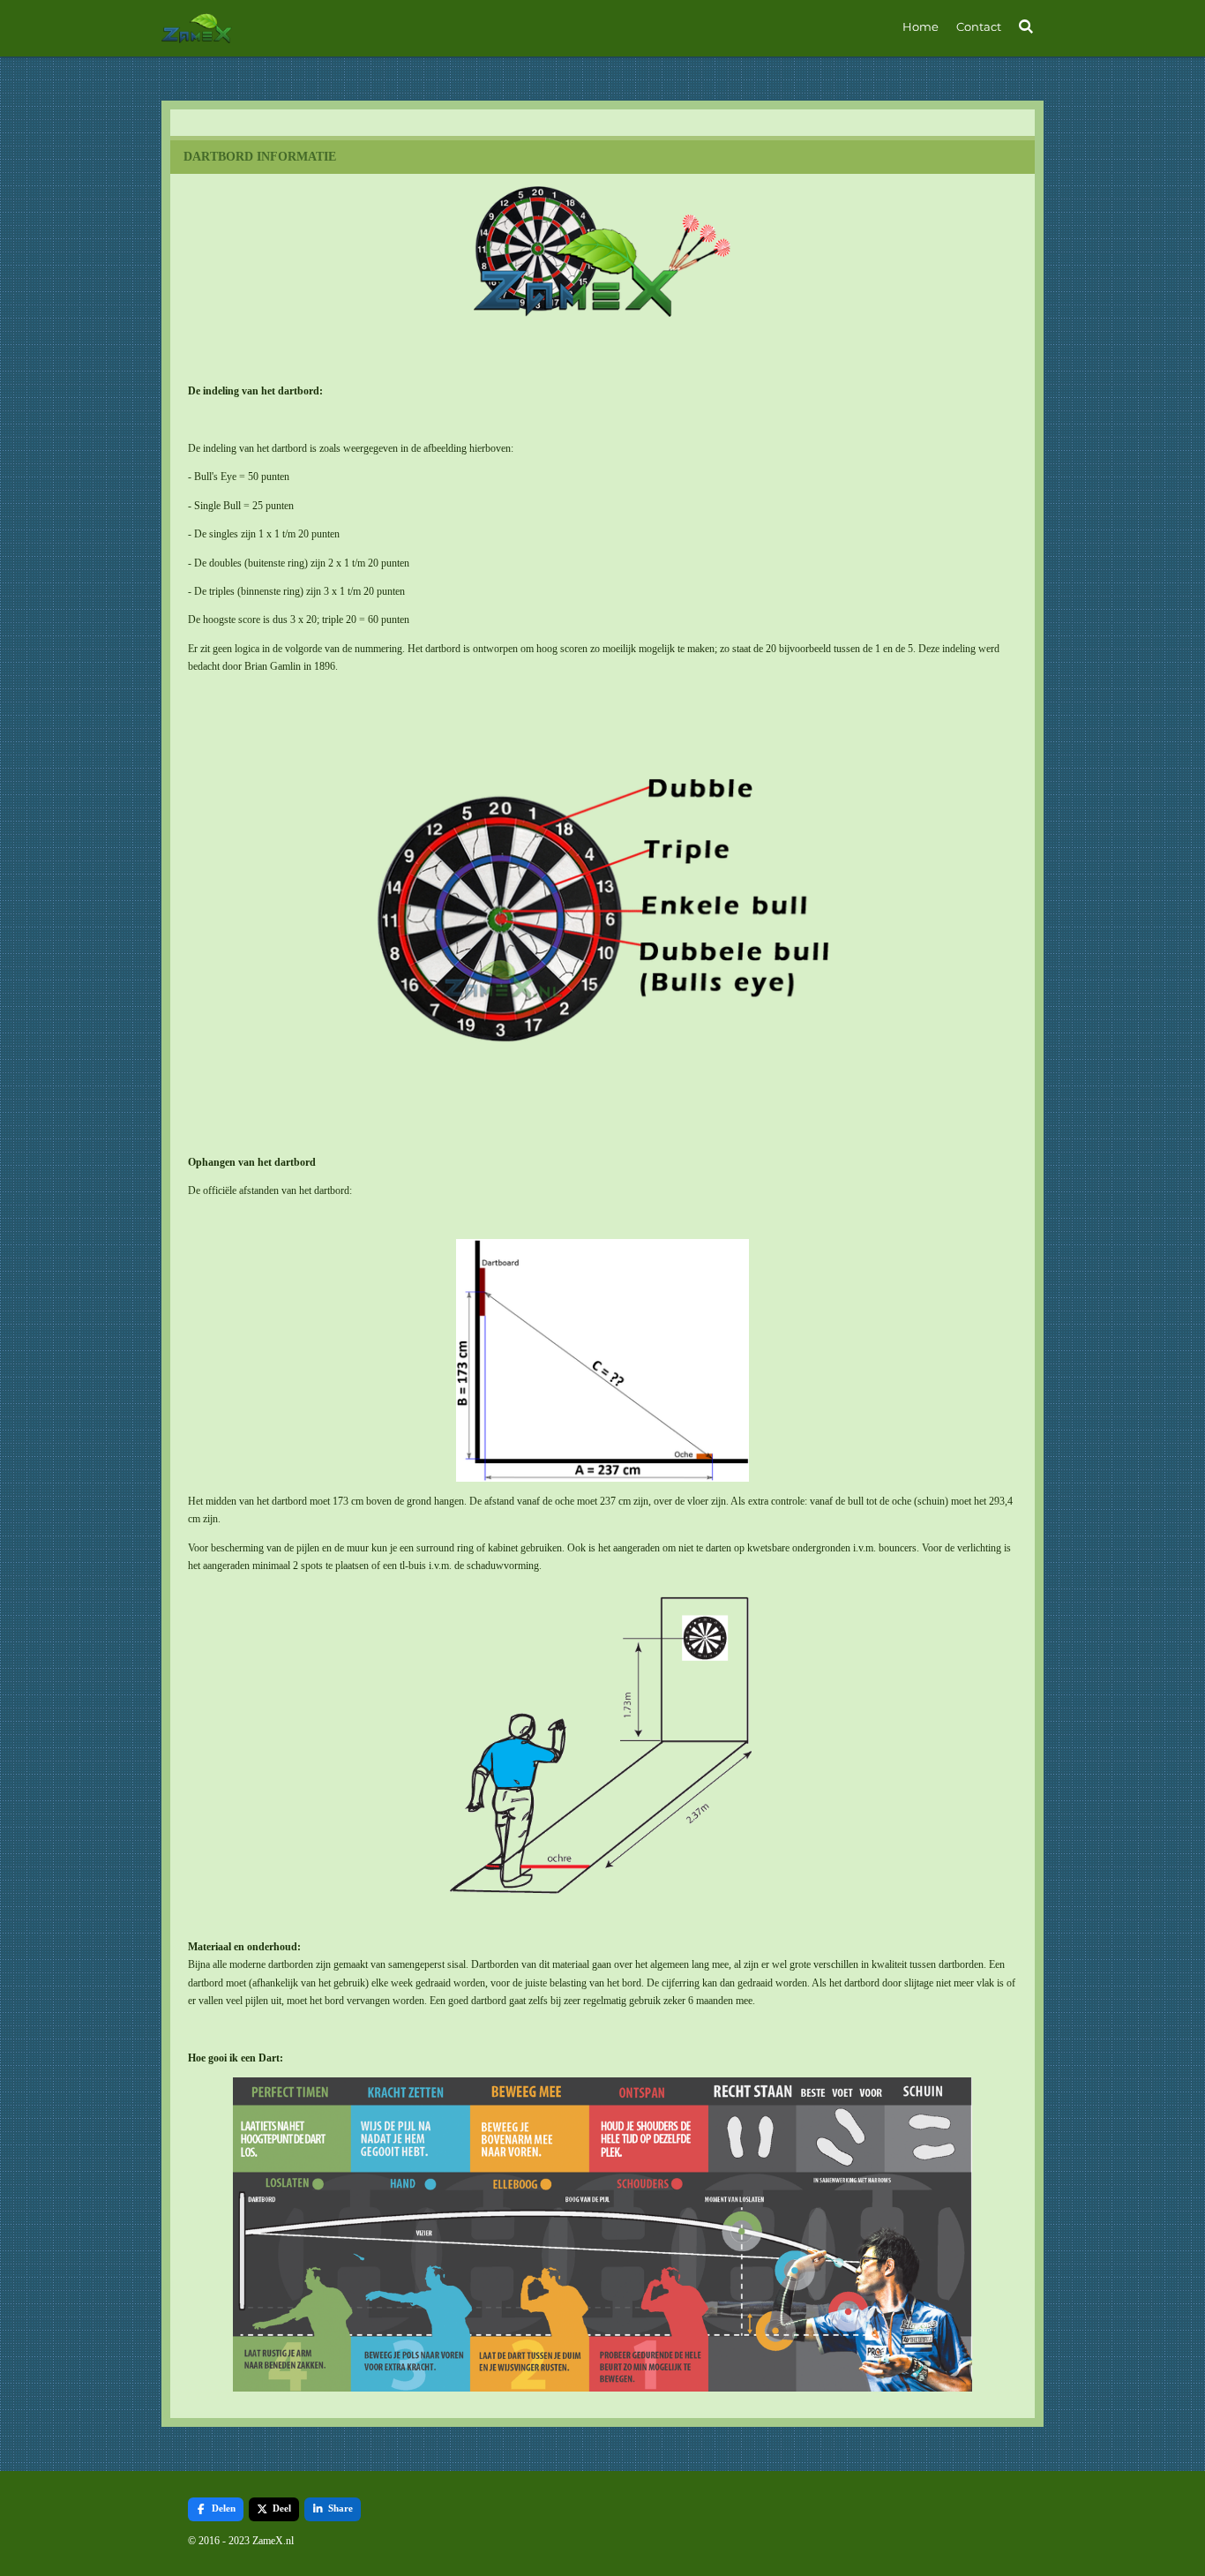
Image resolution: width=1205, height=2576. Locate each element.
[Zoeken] (1027, 26)
